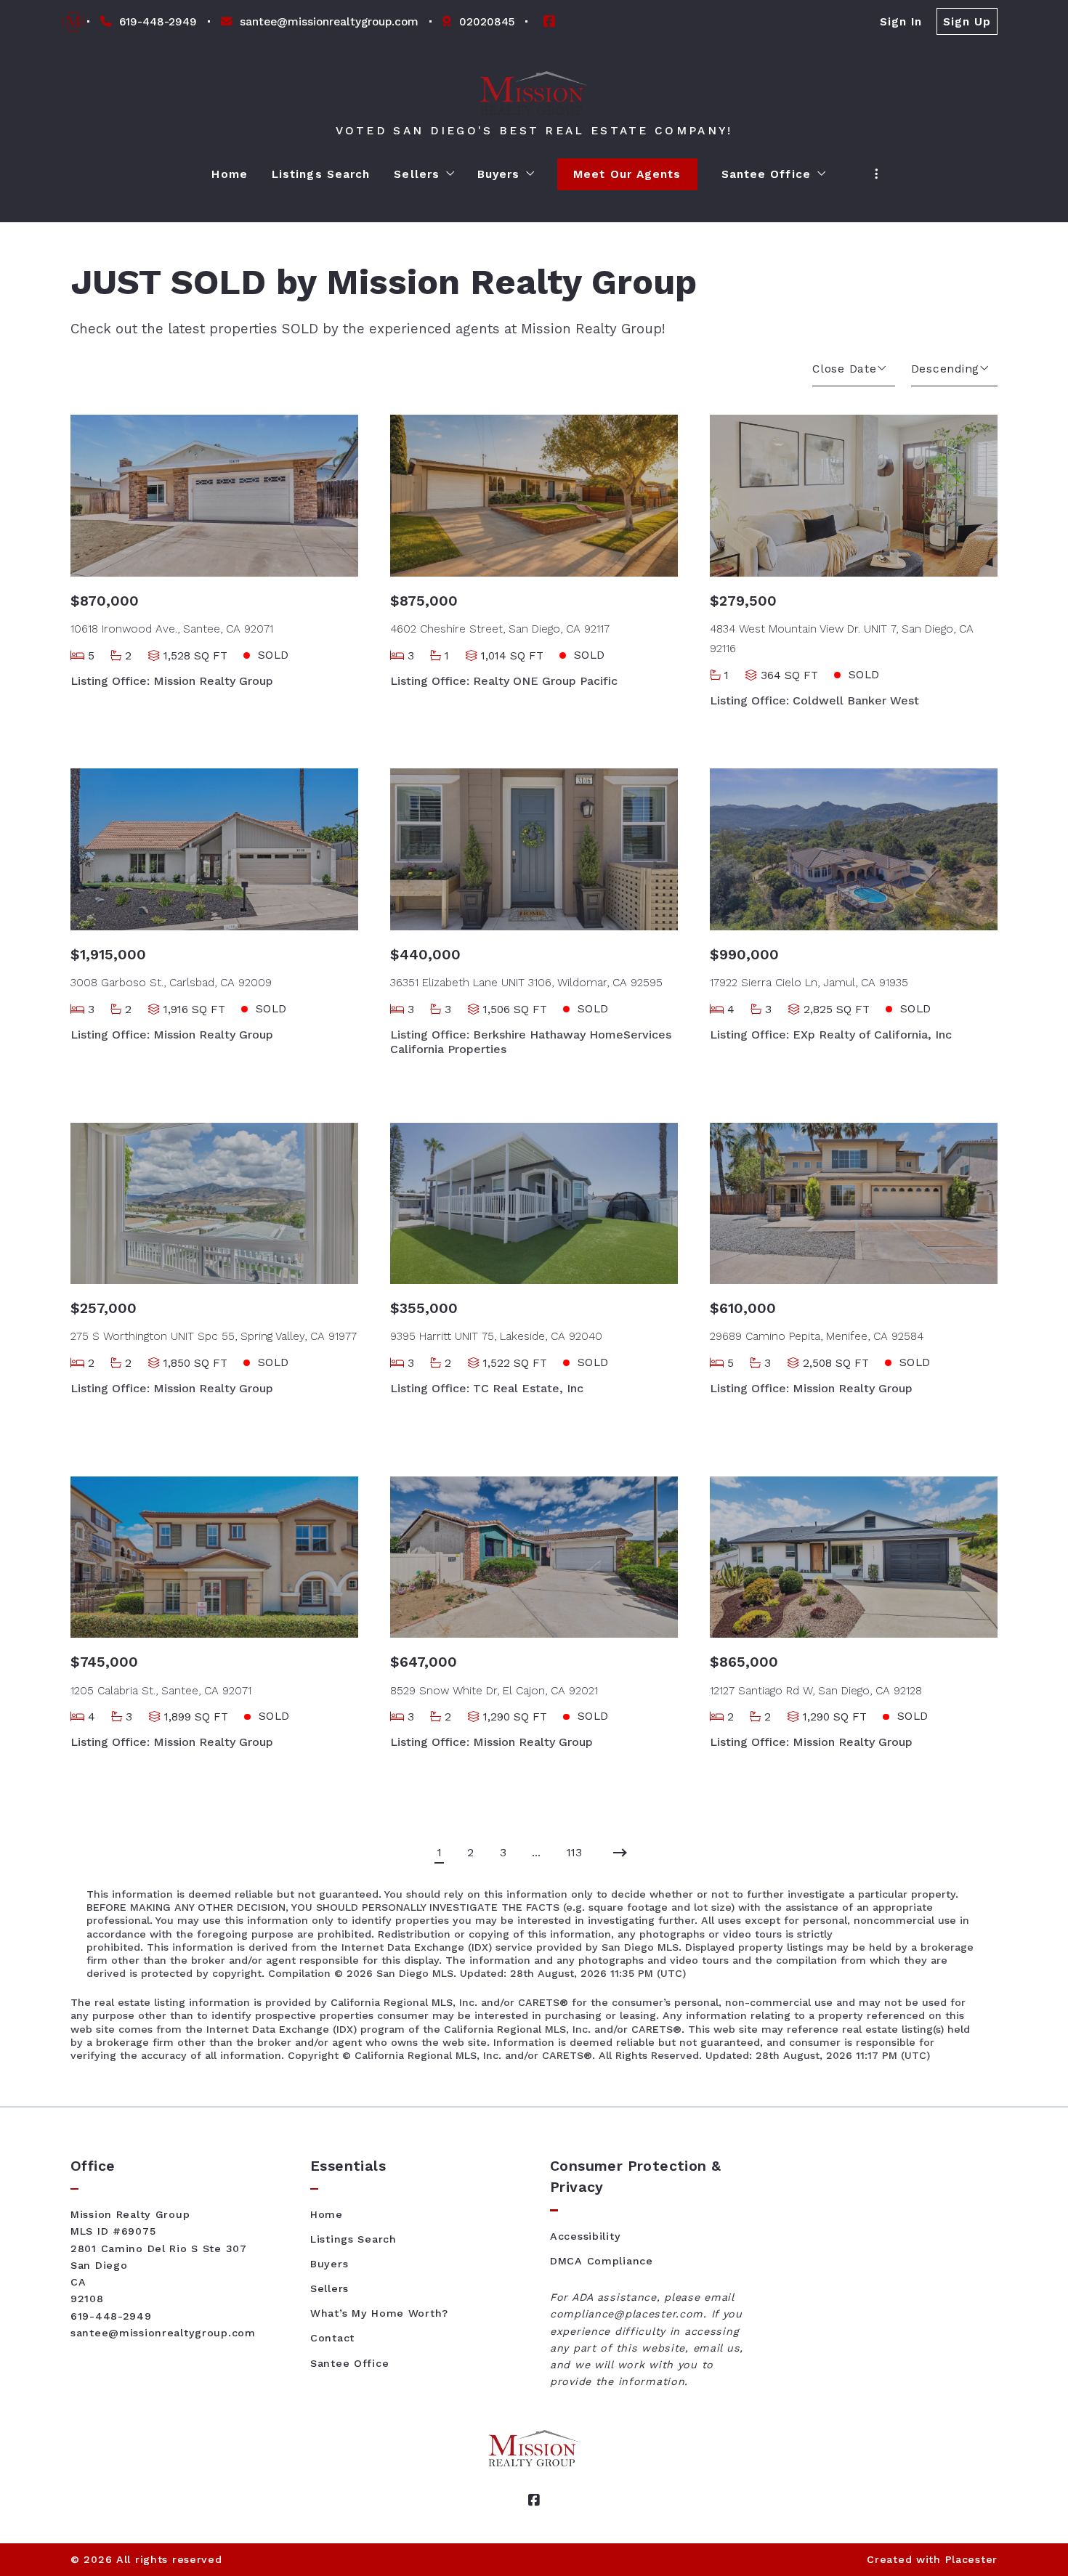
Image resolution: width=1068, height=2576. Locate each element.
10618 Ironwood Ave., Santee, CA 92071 (172, 629)
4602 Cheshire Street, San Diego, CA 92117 (500, 629)
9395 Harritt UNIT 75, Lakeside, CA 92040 (496, 1336)
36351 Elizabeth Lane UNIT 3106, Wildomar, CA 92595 (526, 983)
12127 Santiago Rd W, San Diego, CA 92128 (816, 1691)
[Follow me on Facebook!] (549, 22)
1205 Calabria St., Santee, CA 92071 (161, 1691)
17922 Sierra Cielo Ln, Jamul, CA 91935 (809, 983)
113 (574, 1853)
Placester (971, 2559)
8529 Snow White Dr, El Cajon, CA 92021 (494, 1691)
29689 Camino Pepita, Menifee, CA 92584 (817, 1336)
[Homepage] (534, 93)
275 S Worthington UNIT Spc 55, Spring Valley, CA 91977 (214, 1336)
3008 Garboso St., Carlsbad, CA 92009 (171, 983)
